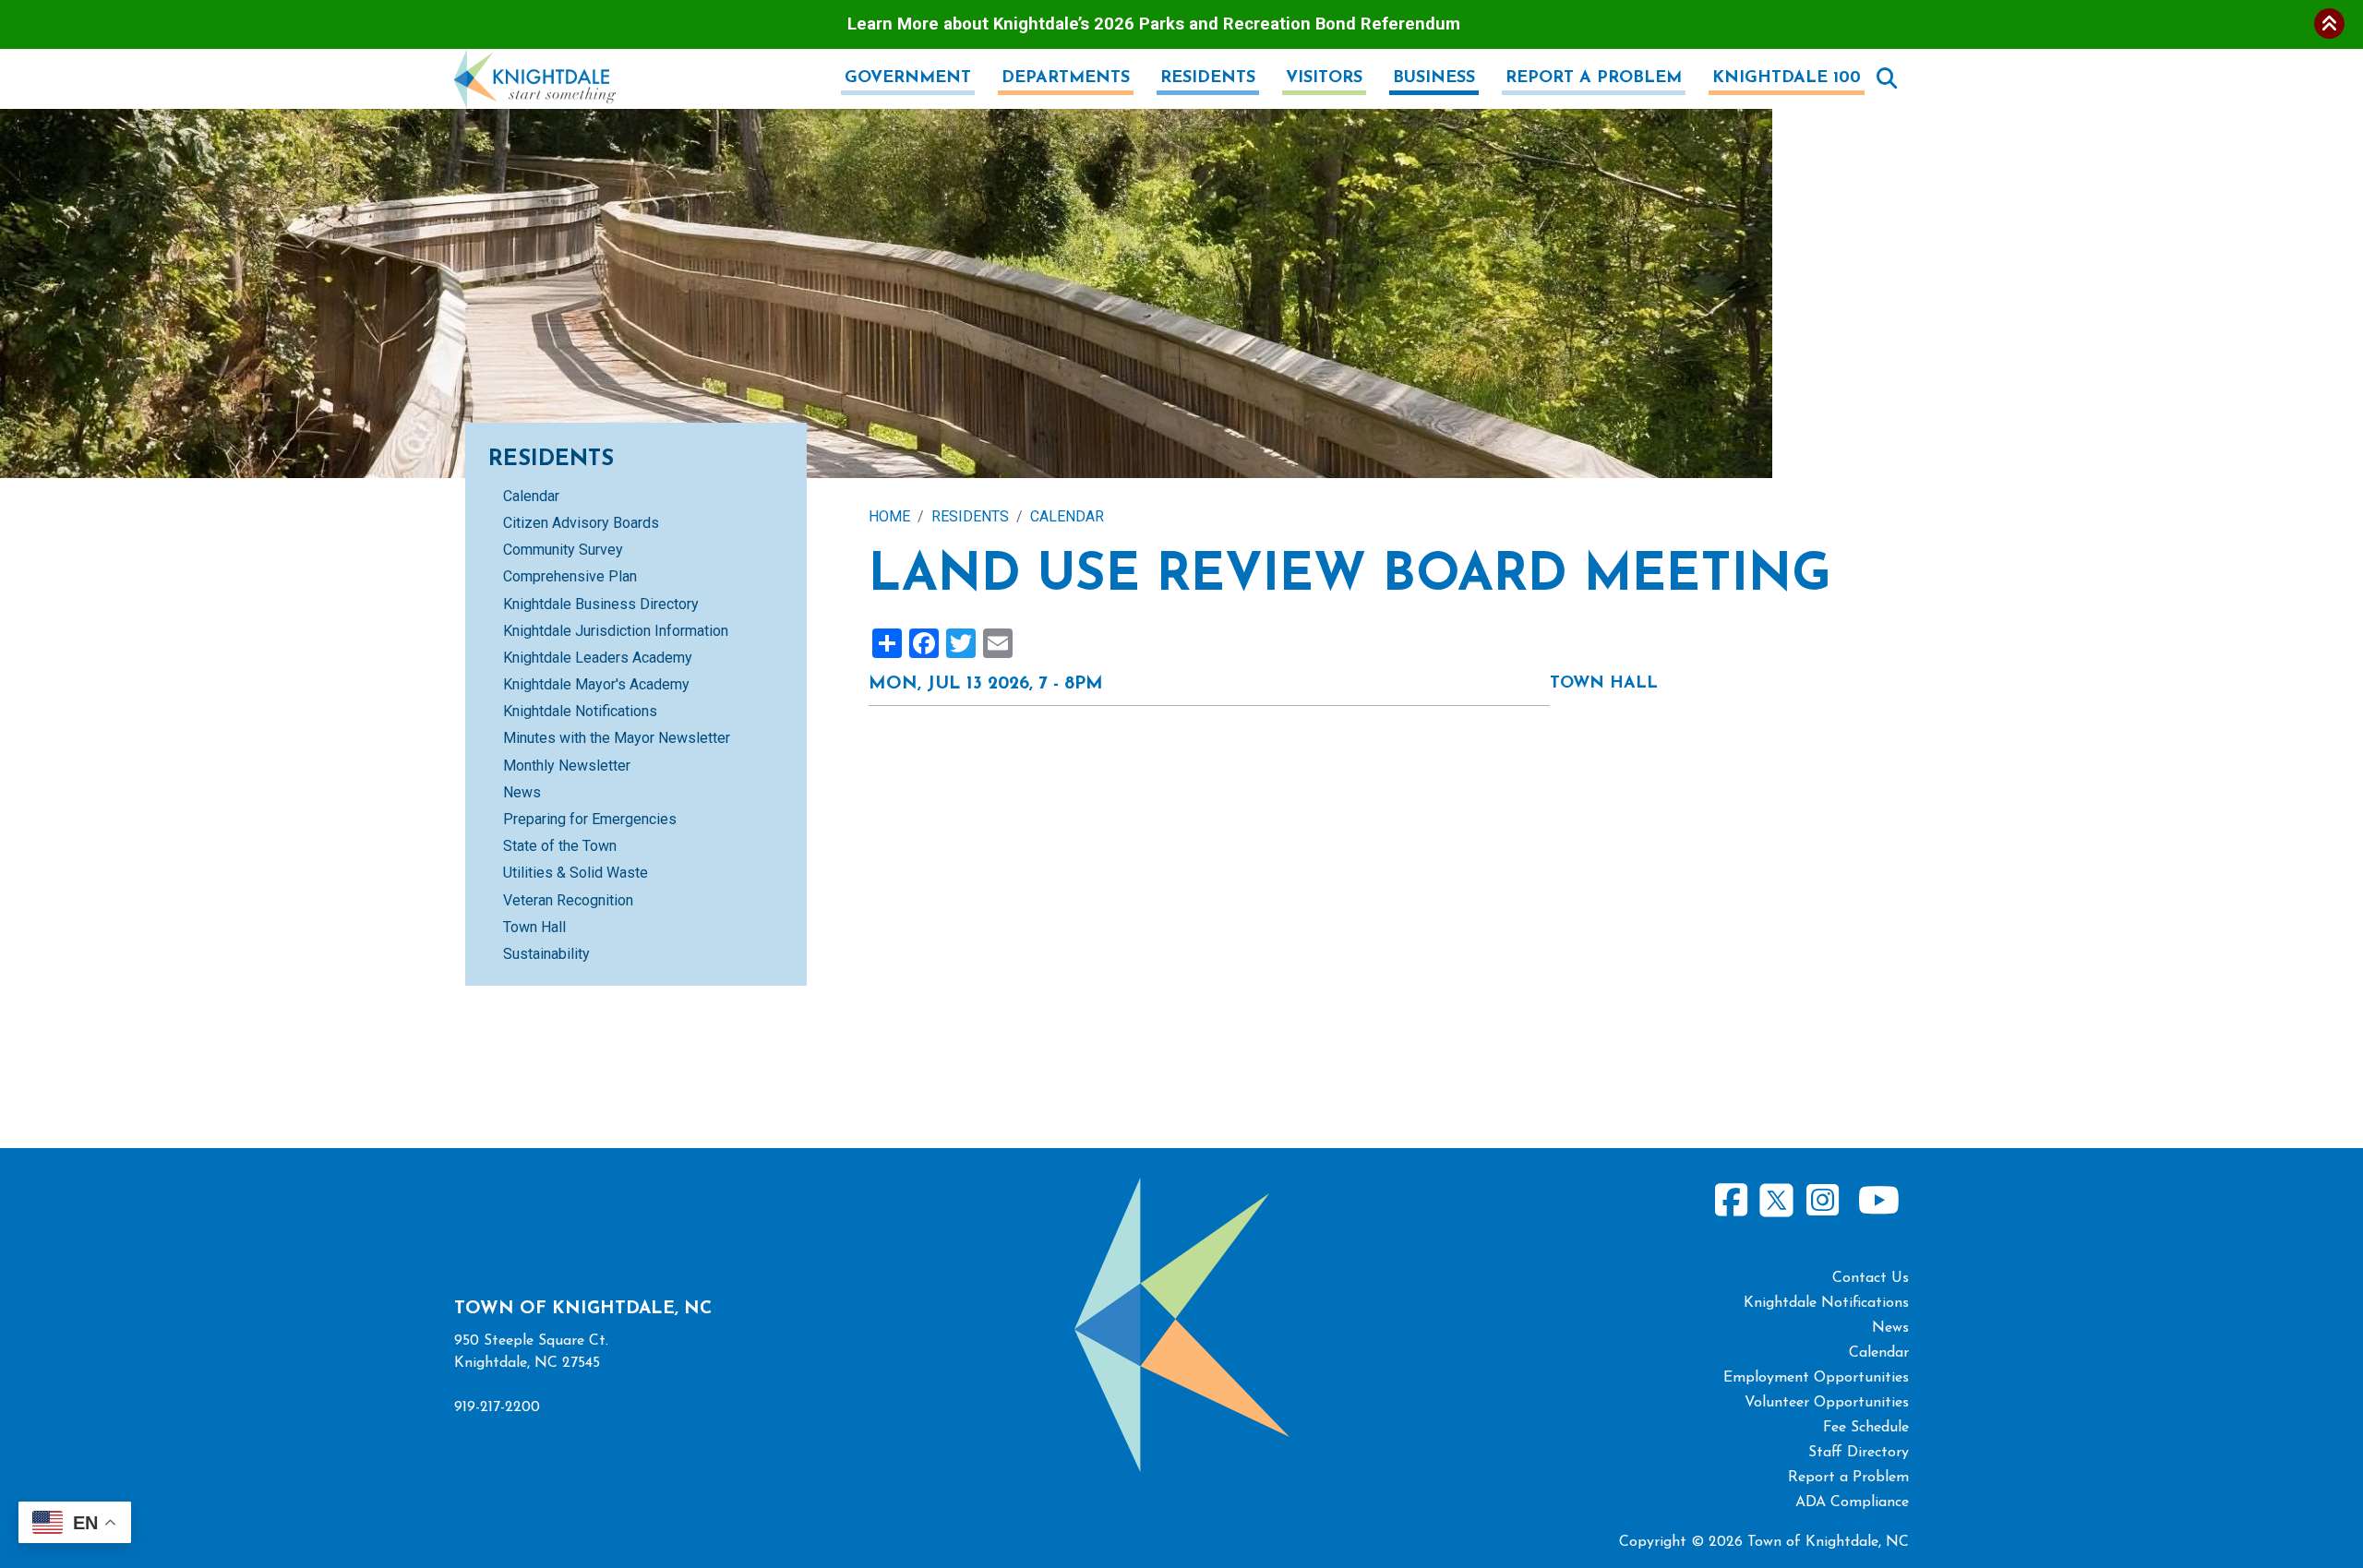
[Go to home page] (535, 60)
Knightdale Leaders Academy (598, 658)
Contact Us (1871, 1278)
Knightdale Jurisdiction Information (616, 631)
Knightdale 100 (1787, 78)
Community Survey (563, 550)
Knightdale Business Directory (601, 604)
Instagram (1822, 1200)
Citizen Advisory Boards (581, 523)
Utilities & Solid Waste (576, 873)
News (522, 792)
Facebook (1732, 1200)
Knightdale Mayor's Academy (596, 684)
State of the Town (560, 846)
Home (889, 516)
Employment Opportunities (1816, 1378)
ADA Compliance (1852, 1502)
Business (1434, 78)
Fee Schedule (1866, 1428)
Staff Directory (1859, 1453)
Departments (1066, 78)
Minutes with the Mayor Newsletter (617, 738)
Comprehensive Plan (570, 576)
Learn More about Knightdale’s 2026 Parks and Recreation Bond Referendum (1154, 24)
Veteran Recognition (568, 900)
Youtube (1878, 1200)
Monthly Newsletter (567, 766)
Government (908, 78)
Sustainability (546, 954)
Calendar (1067, 516)
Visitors (1324, 78)
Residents (1208, 78)
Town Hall (534, 927)
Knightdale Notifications (580, 711)
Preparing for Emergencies (590, 819)
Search (1887, 78)
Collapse (2329, 24)
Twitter (1776, 1197)
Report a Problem (1594, 78)
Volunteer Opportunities (1827, 1403)
